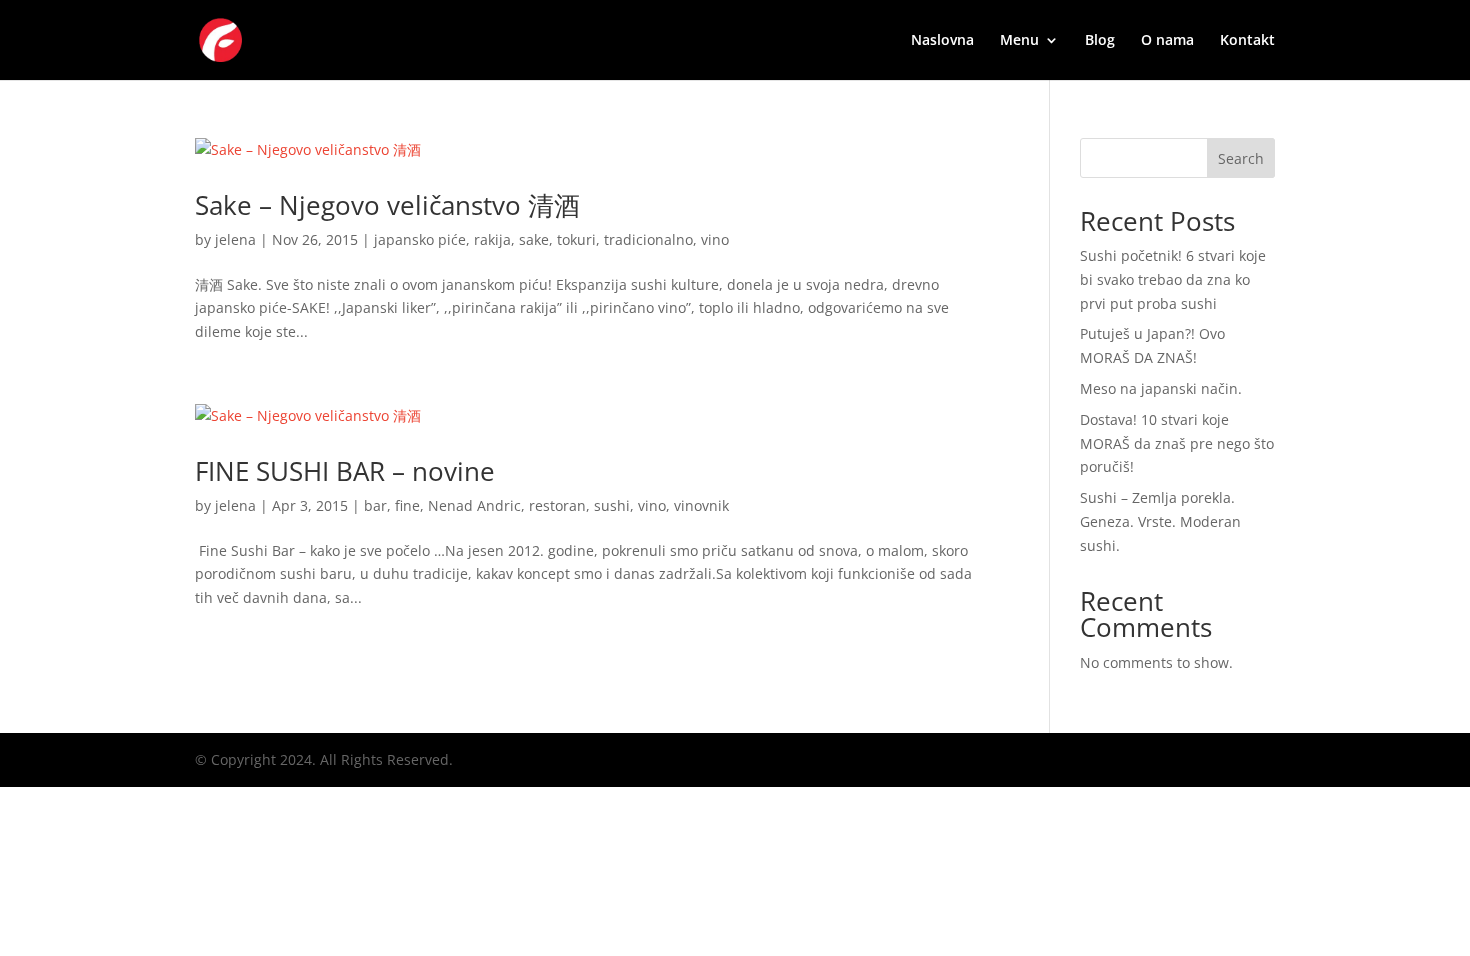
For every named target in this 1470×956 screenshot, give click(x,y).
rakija (492, 239)
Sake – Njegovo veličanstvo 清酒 (387, 205)
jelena (235, 239)
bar (375, 505)
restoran (557, 505)
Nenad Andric (474, 505)
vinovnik (701, 505)
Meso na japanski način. (1161, 388)
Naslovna (942, 41)
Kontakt (1247, 41)
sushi (612, 505)
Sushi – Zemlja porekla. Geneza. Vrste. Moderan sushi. (1160, 521)
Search (1241, 158)
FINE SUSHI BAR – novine (345, 471)
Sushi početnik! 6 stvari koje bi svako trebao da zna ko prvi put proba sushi (1173, 279)
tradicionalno (648, 239)
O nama (1167, 41)
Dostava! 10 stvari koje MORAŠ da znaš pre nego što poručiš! (1177, 443)
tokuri (576, 239)
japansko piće (420, 239)
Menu (1019, 41)
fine (407, 505)
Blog (1100, 41)
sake (534, 239)
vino (715, 239)
